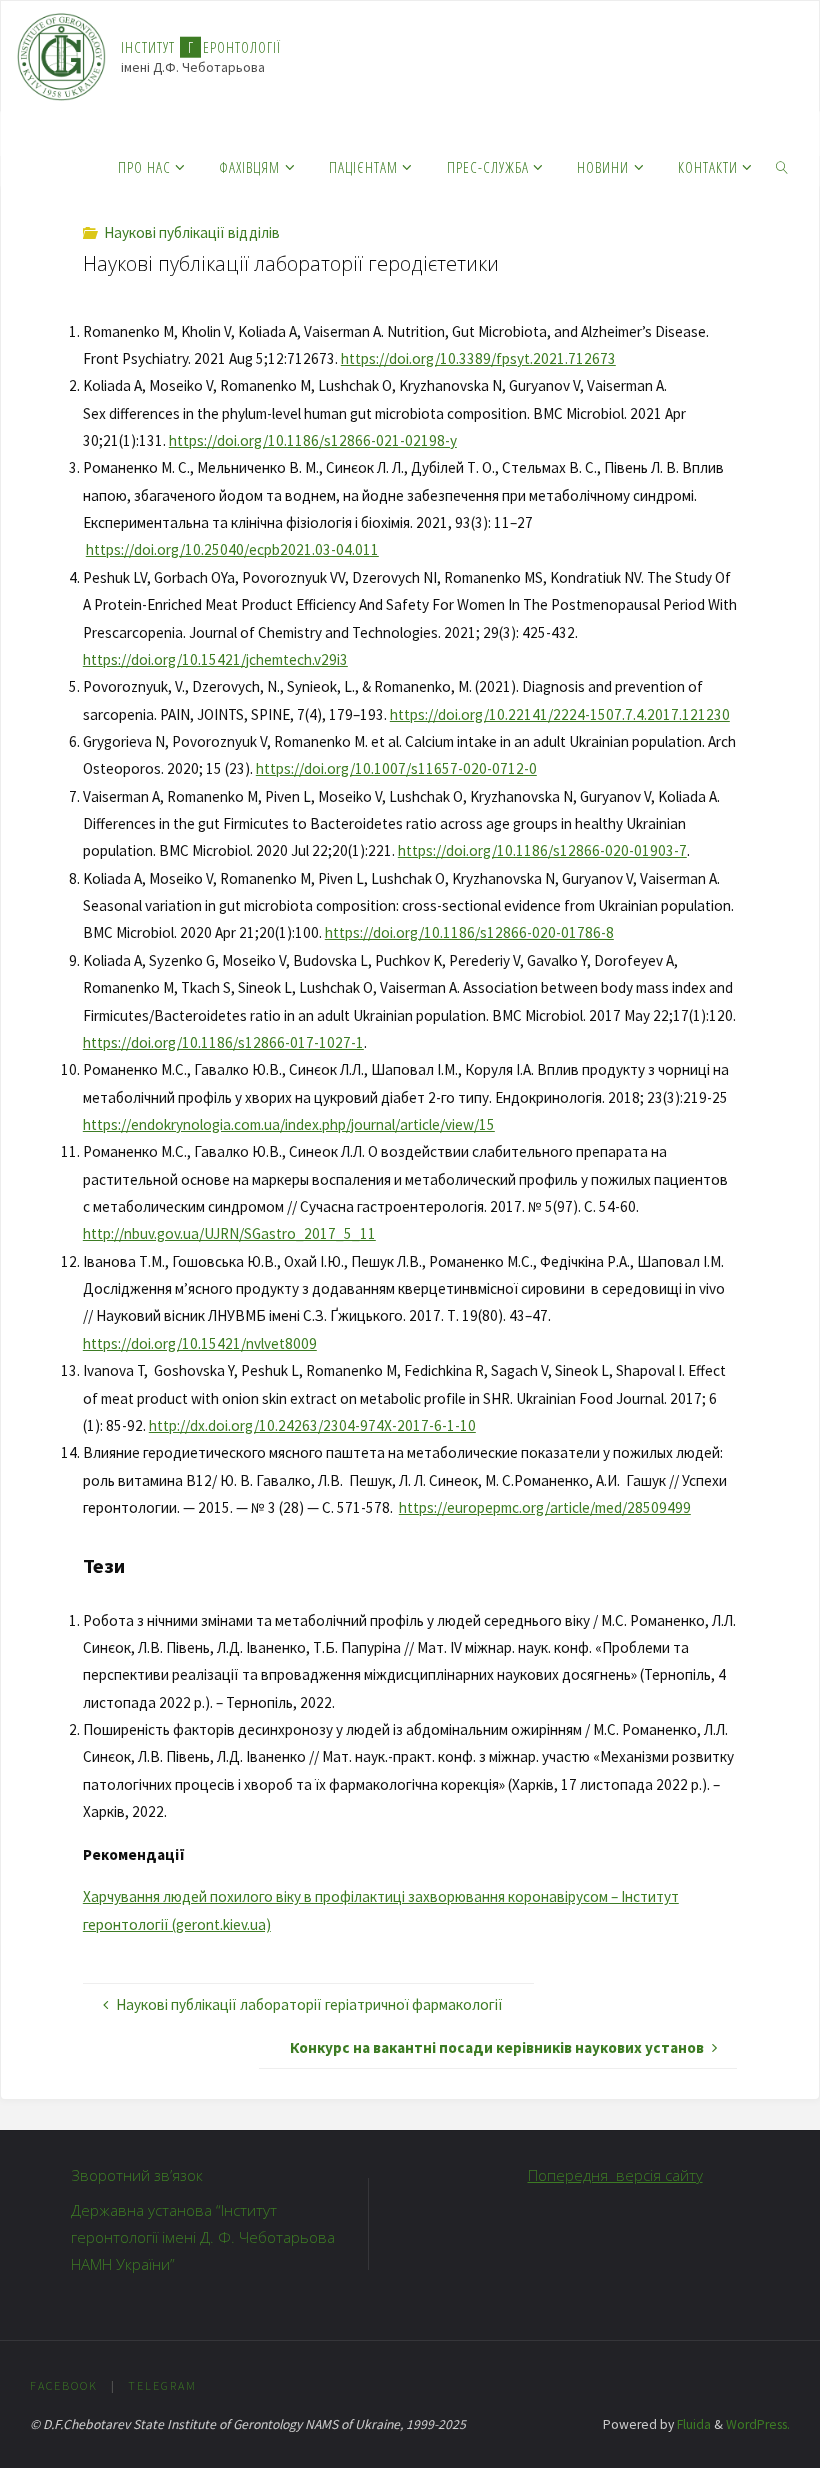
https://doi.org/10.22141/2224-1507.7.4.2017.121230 (560, 714)
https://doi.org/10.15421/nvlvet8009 (200, 1343)
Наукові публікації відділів (192, 232)
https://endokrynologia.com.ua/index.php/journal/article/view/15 (289, 1124)
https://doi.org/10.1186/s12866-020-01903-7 (542, 850)
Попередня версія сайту (615, 2175)
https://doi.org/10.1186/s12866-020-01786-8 (469, 932)
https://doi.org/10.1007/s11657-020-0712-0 (396, 768)
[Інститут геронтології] (61, 55)
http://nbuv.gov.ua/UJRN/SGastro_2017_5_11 (229, 1233)
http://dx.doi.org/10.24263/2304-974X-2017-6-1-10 (312, 1425)
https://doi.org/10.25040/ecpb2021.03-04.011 (232, 549)
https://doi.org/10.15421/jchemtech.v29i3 (215, 659)
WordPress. (758, 2424)
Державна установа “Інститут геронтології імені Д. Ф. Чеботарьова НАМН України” (203, 2237)
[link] (782, 166)
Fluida (692, 2424)
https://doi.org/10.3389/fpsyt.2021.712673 (478, 358)
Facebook (64, 2385)
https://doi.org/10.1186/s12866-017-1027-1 (223, 1042)
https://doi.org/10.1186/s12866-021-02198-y (313, 440)
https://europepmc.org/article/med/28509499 (545, 1507)
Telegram (162, 2385)
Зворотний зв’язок (137, 2175)
